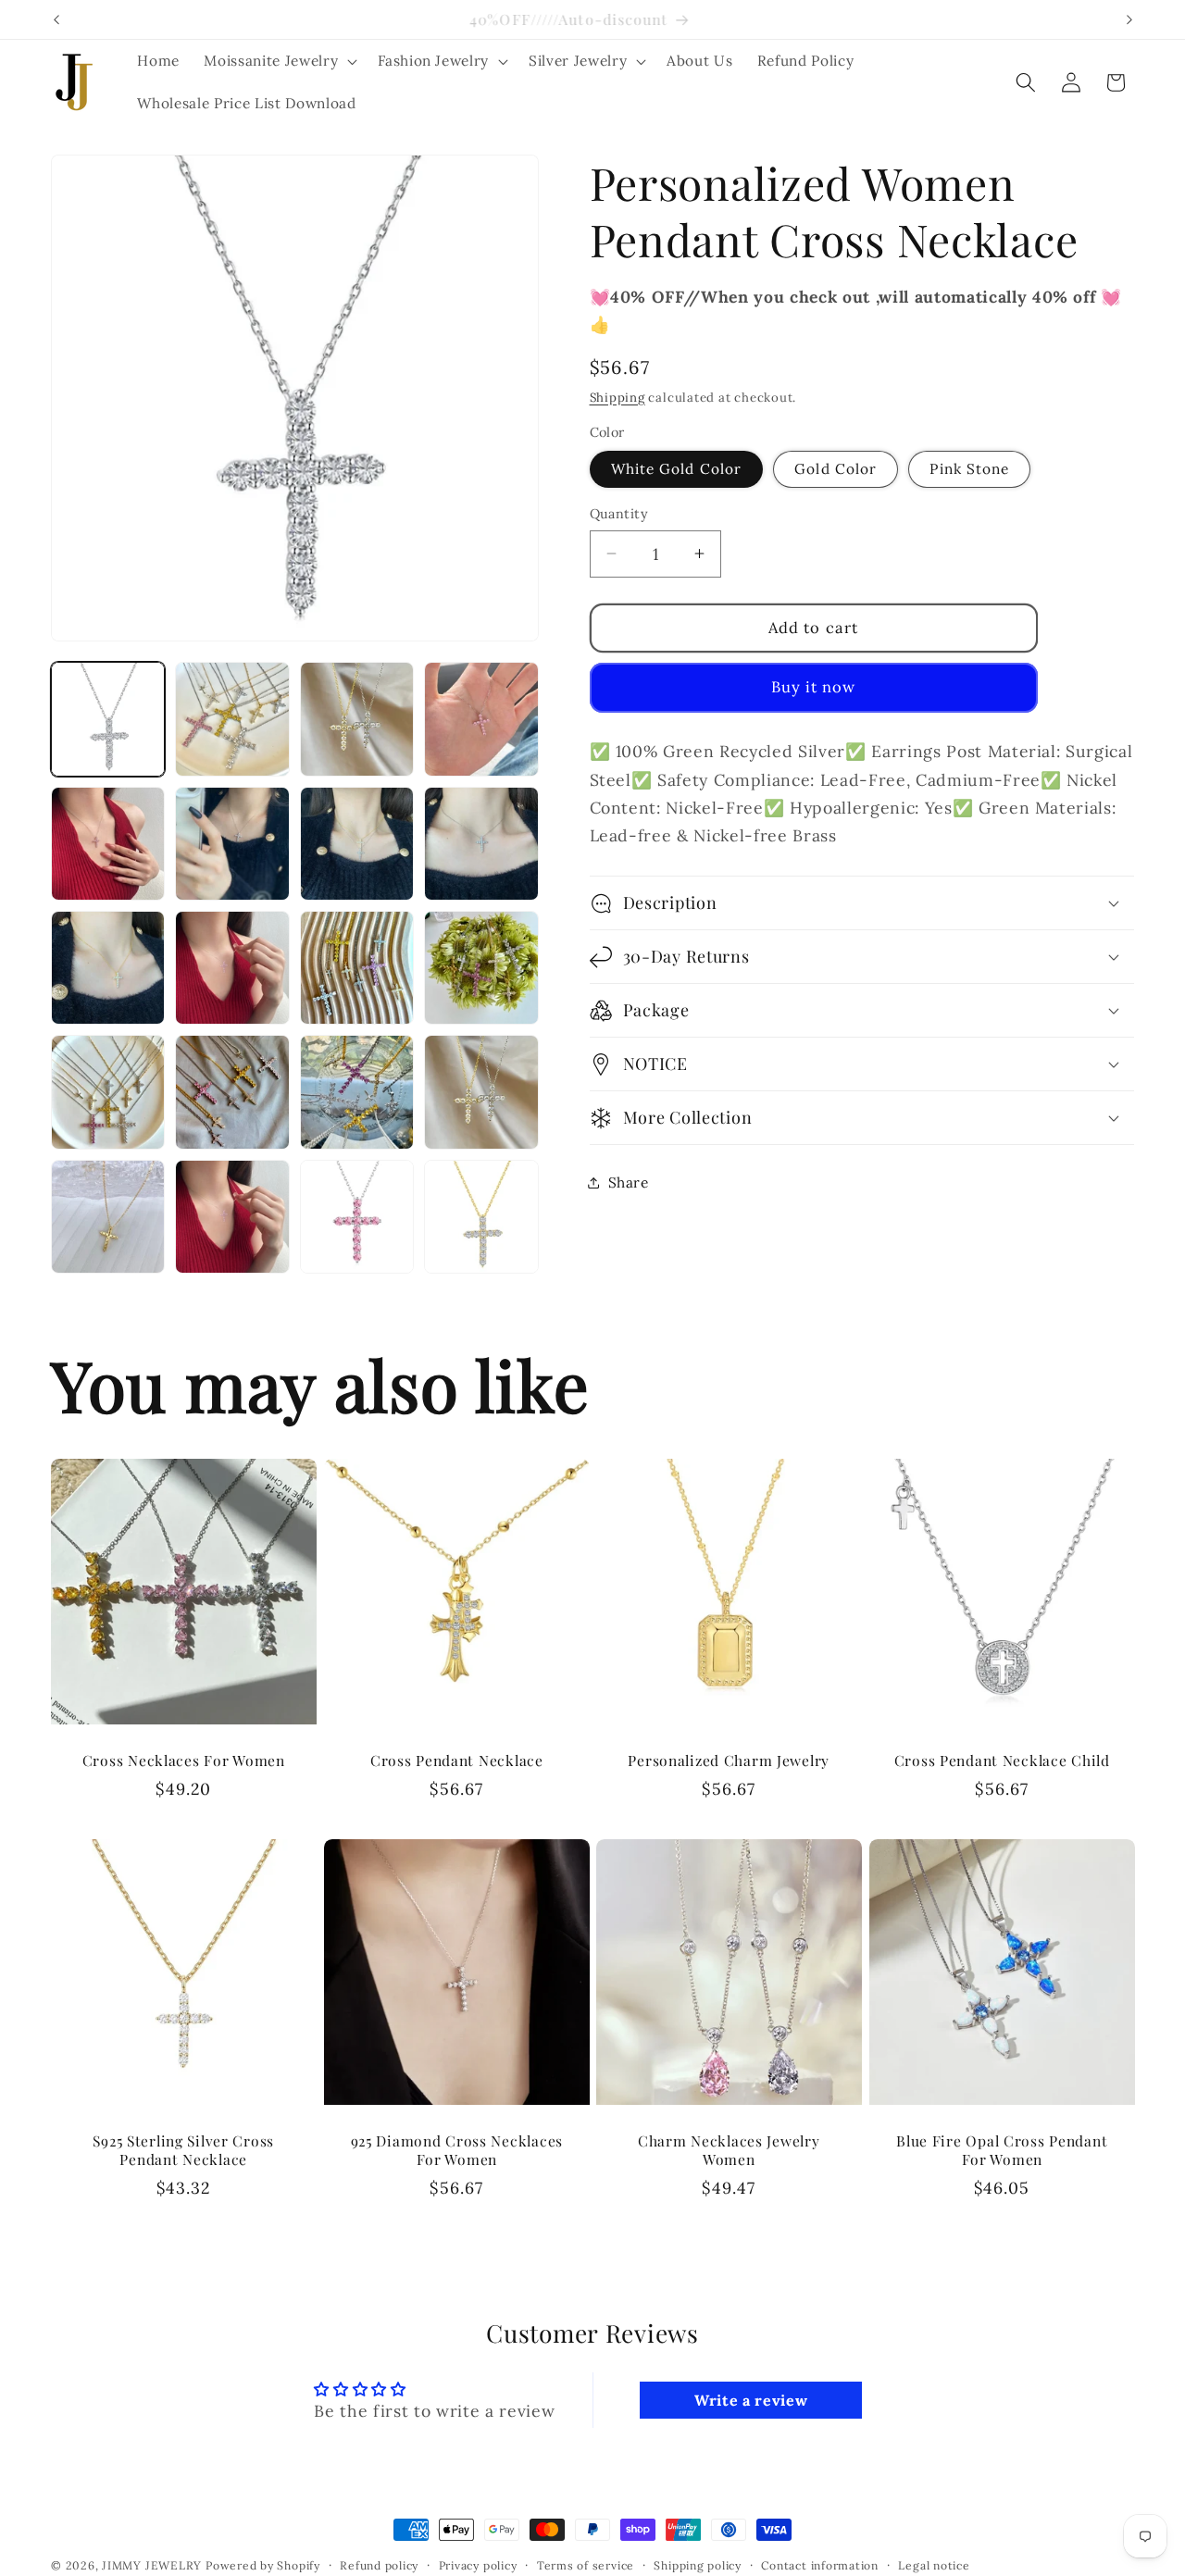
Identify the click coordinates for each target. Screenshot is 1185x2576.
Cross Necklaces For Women (184, 1761)
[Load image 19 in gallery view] (357, 1217)
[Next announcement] (1129, 19)
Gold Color (836, 469)
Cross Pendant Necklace (456, 1761)
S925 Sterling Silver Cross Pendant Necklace (183, 2150)
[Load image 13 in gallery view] (108, 1092)
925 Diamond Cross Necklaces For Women (456, 2150)
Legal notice (934, 2565)
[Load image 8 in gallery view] (481, 844)
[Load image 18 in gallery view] (232, 1217)
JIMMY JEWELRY (152, 2565)
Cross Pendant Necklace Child (1001, 1761)
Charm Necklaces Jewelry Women (729, 2150)
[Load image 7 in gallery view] (357, 844)
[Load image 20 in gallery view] (481, 1217)
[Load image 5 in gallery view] (108, 844)
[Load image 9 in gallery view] (108, 968)
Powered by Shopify (263, 2565)
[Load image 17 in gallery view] (108, 1217)
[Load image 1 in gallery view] (108, 719)
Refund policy (379, 2565)
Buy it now (814, 687)
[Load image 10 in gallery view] (232, 968)
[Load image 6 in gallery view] (232, 844)
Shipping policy (698, 2565)
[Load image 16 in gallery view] (481, 1092)
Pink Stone (969, 469)
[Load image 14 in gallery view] (232, 1092)
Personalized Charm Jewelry (729, 1761)
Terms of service (586, 2565)
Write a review (751, 2400)
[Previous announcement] (56, 19)
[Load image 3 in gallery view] (357, 719)
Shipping (617, 397)
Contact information (820, 2565)
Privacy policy (478, 2565)
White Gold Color (677, 469)
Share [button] (629, 1182)
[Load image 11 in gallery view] (357, 968)
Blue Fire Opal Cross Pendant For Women (1002, 2150)
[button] (279, 61)
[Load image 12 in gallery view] (481, 968)
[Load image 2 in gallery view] (232, 719)
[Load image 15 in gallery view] (357, 1092)
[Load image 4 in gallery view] (481, 719)
